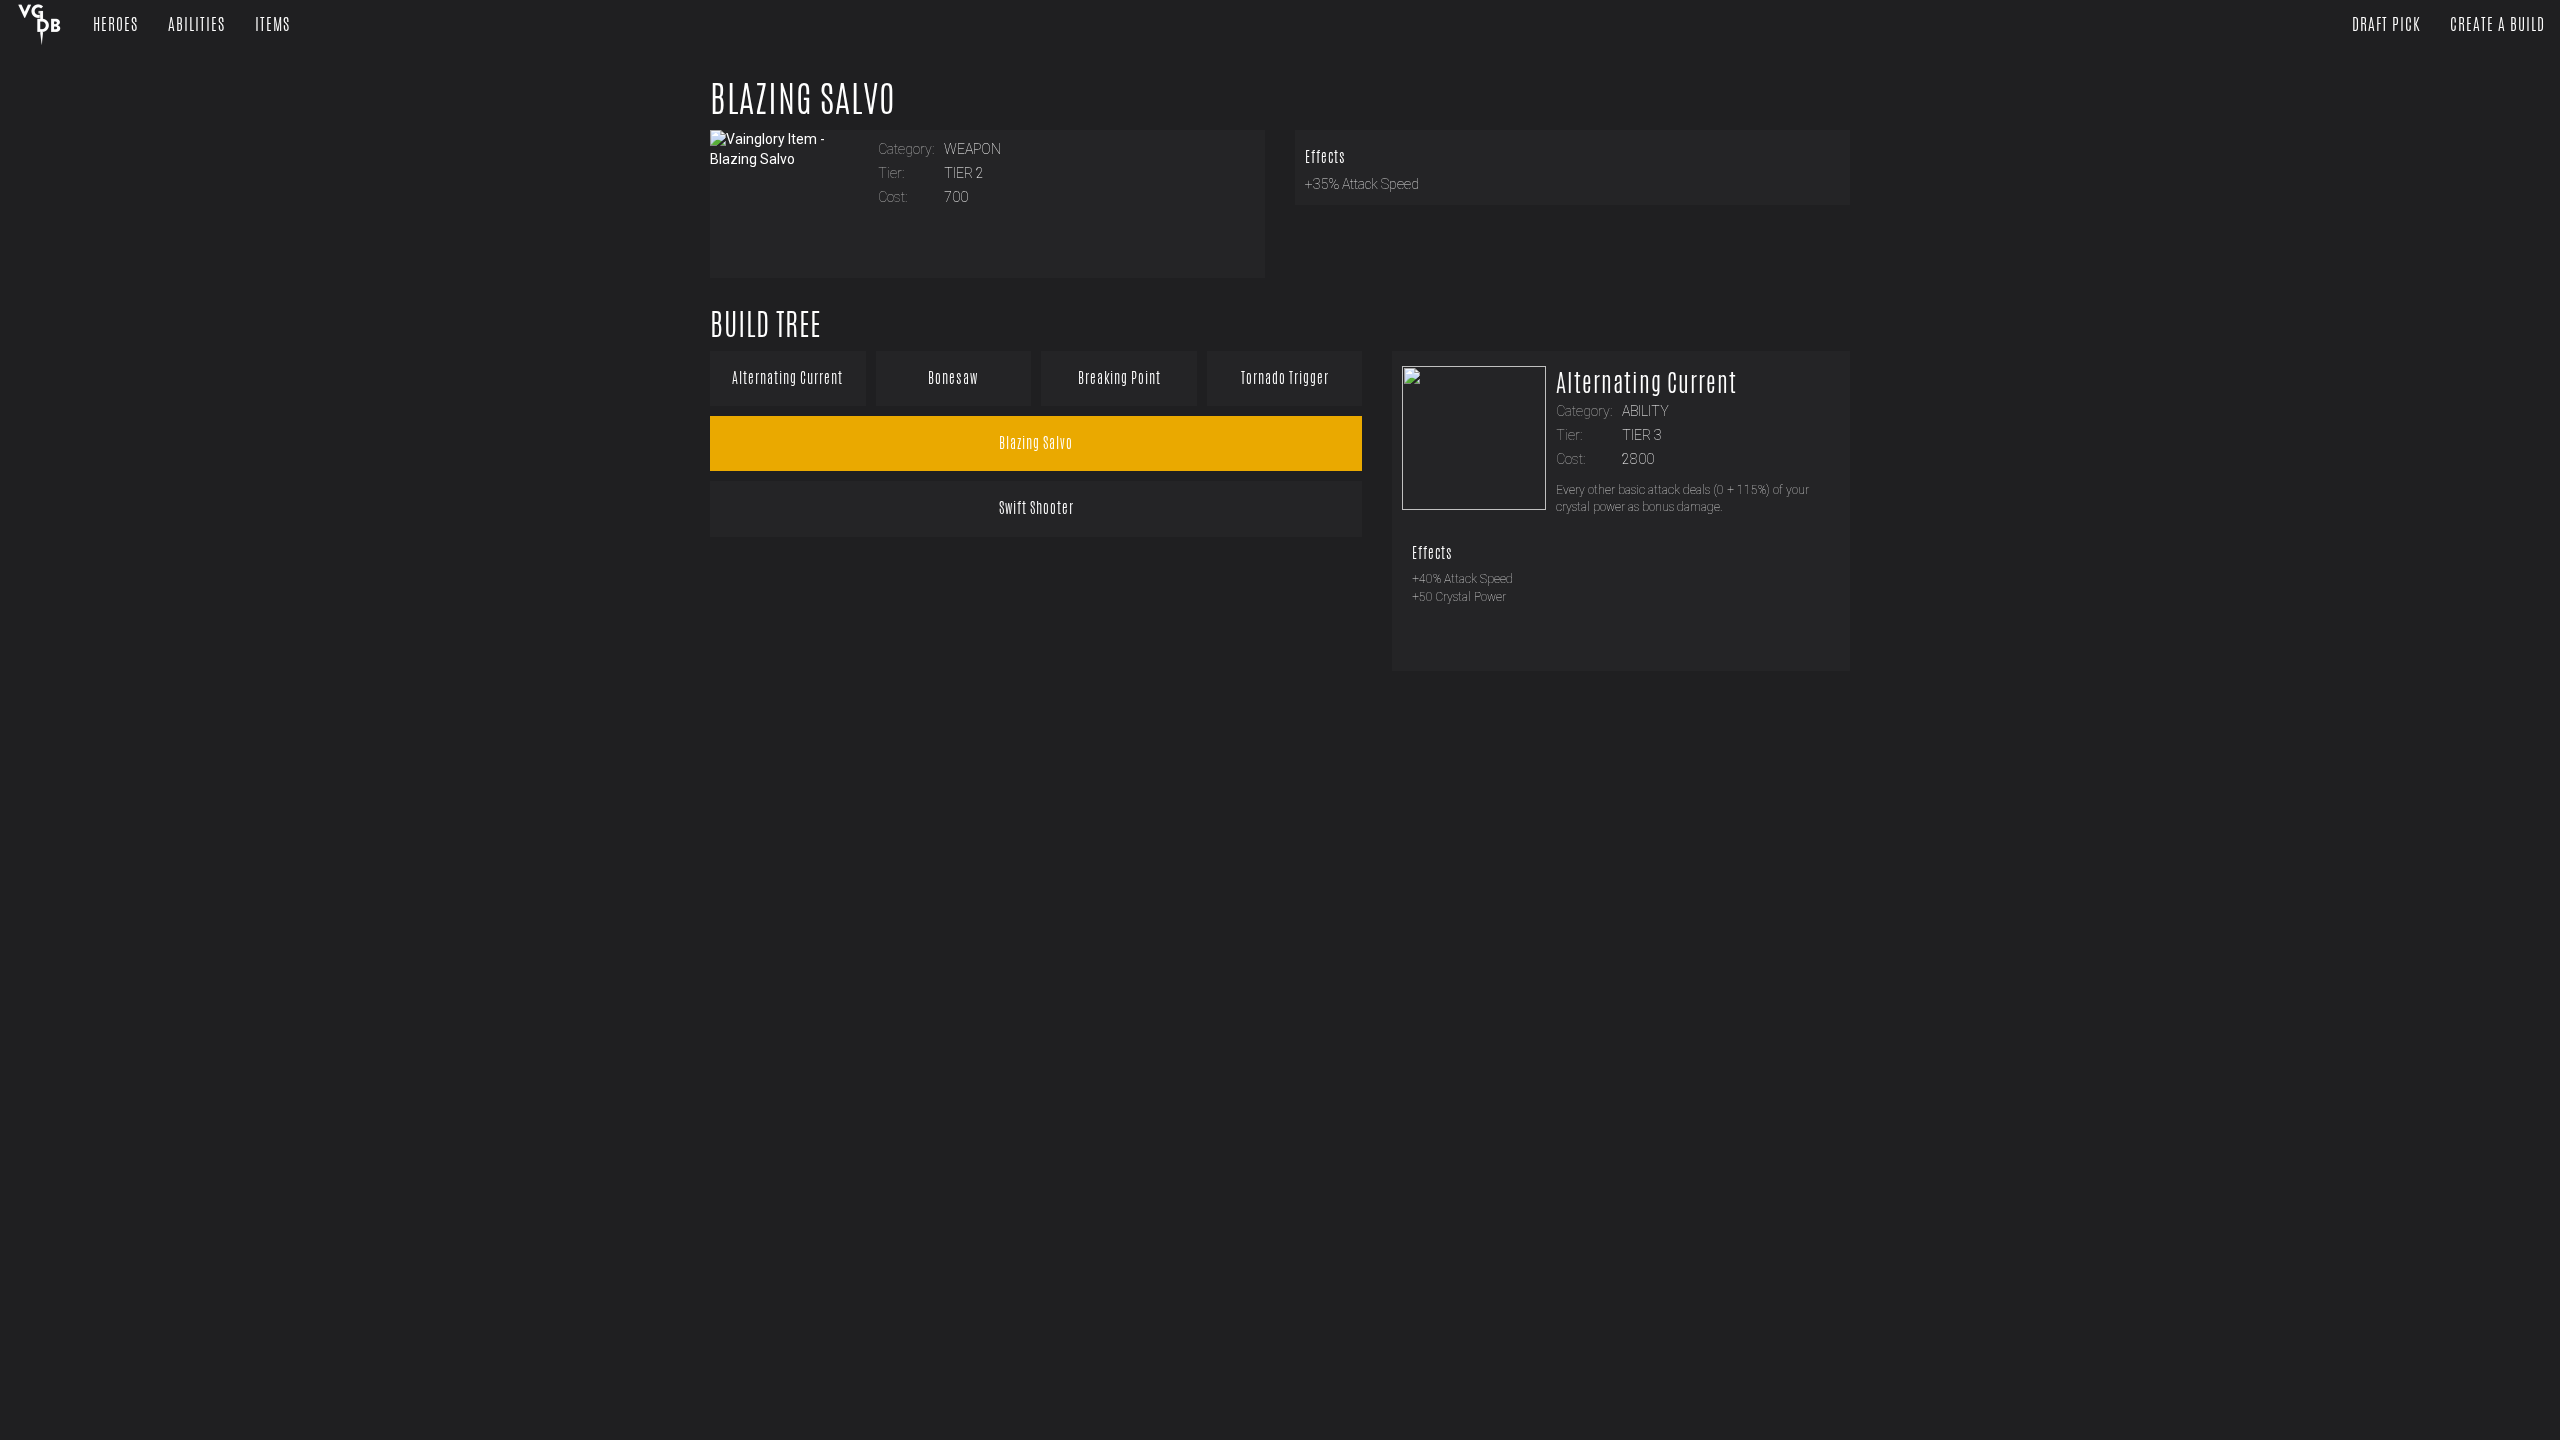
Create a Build (2497, 24)
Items (272, 24)
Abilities (196, 24)
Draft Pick (2386, 24)
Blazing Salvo (803, 99)
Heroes (115, 24)
